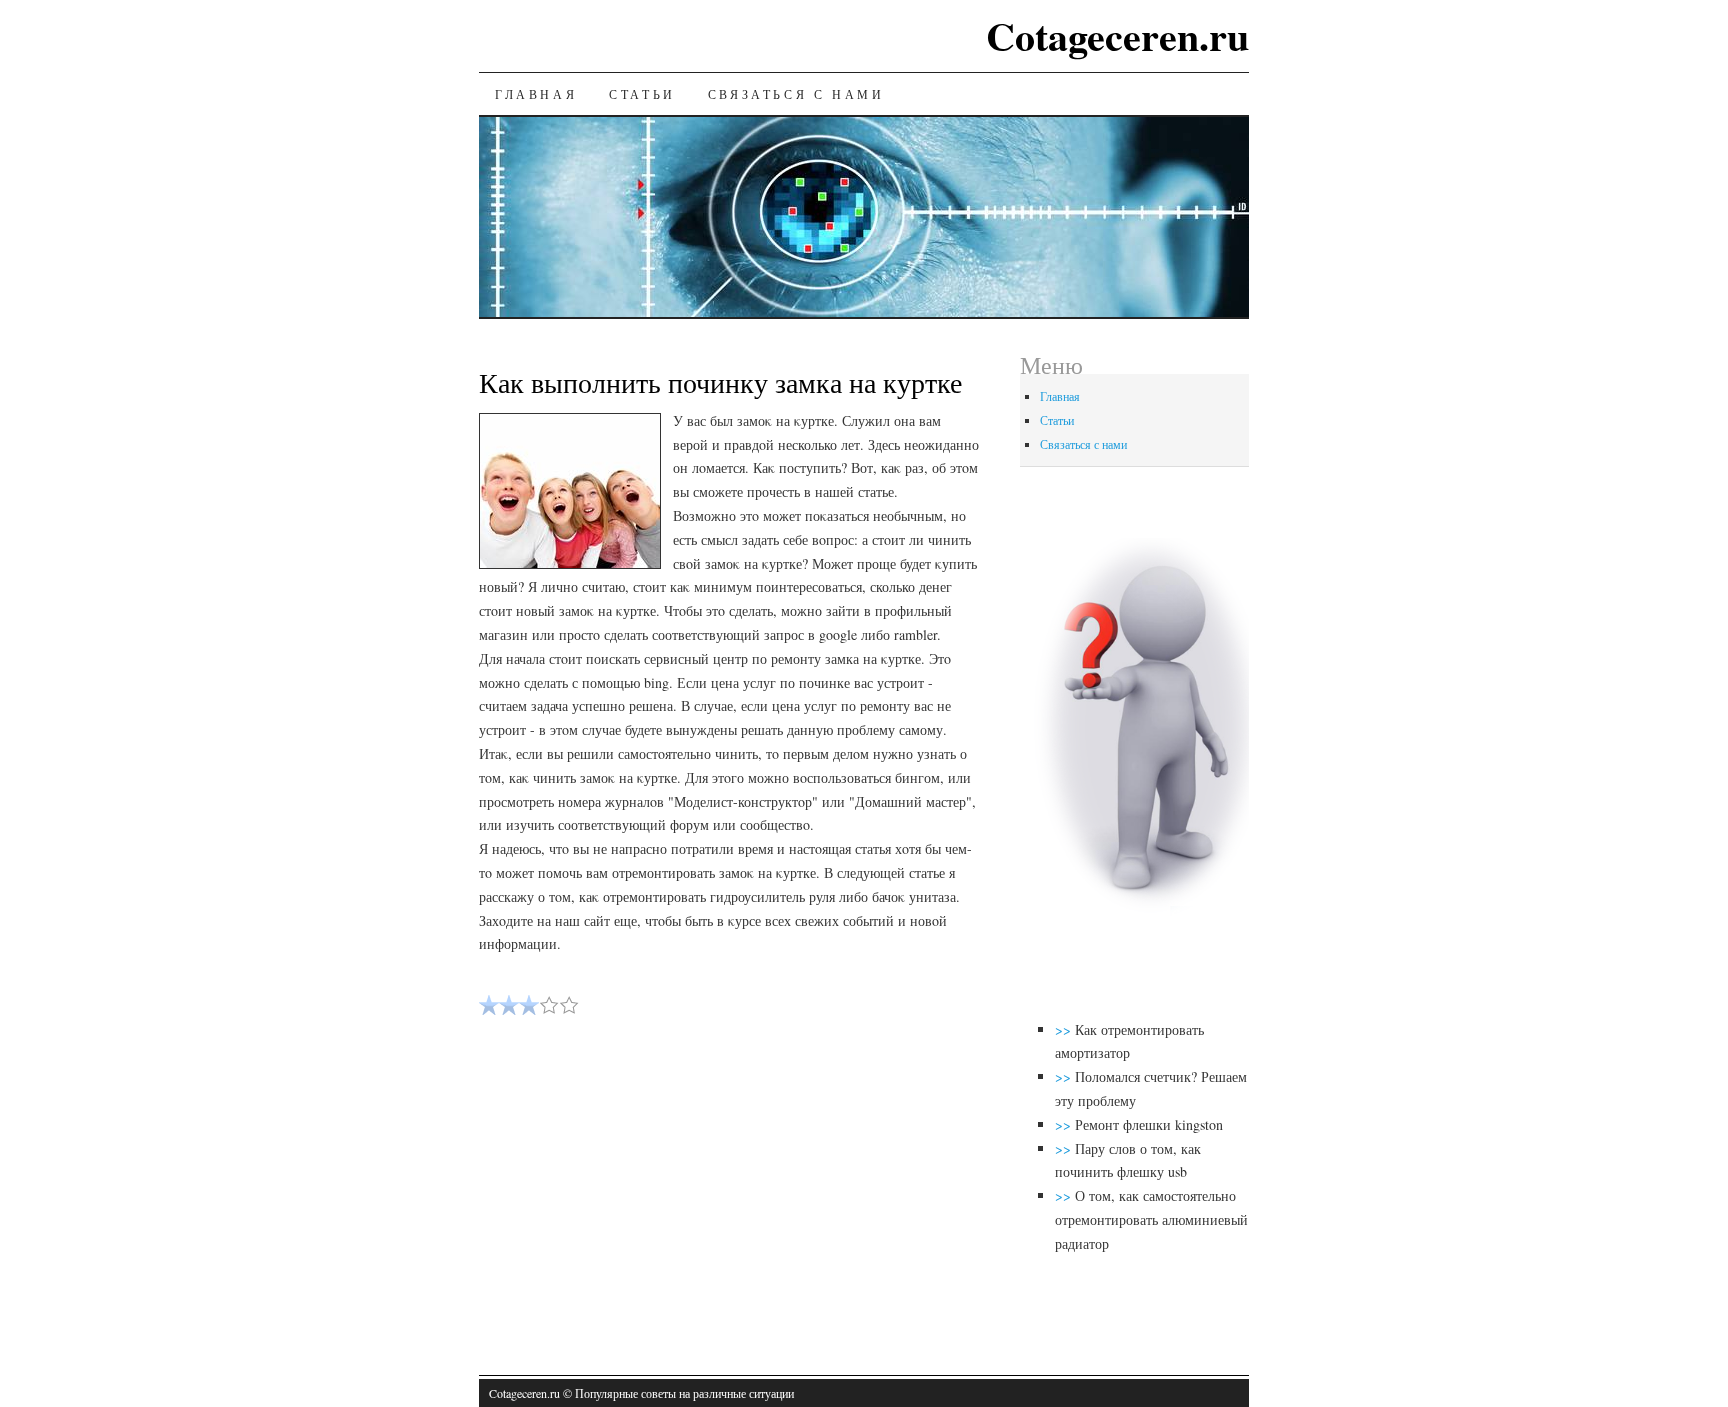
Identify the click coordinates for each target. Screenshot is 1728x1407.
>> (1065, 1029)
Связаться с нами (796, 94)
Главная (536, 94)
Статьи (642, 94)
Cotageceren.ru (1117, 35)
